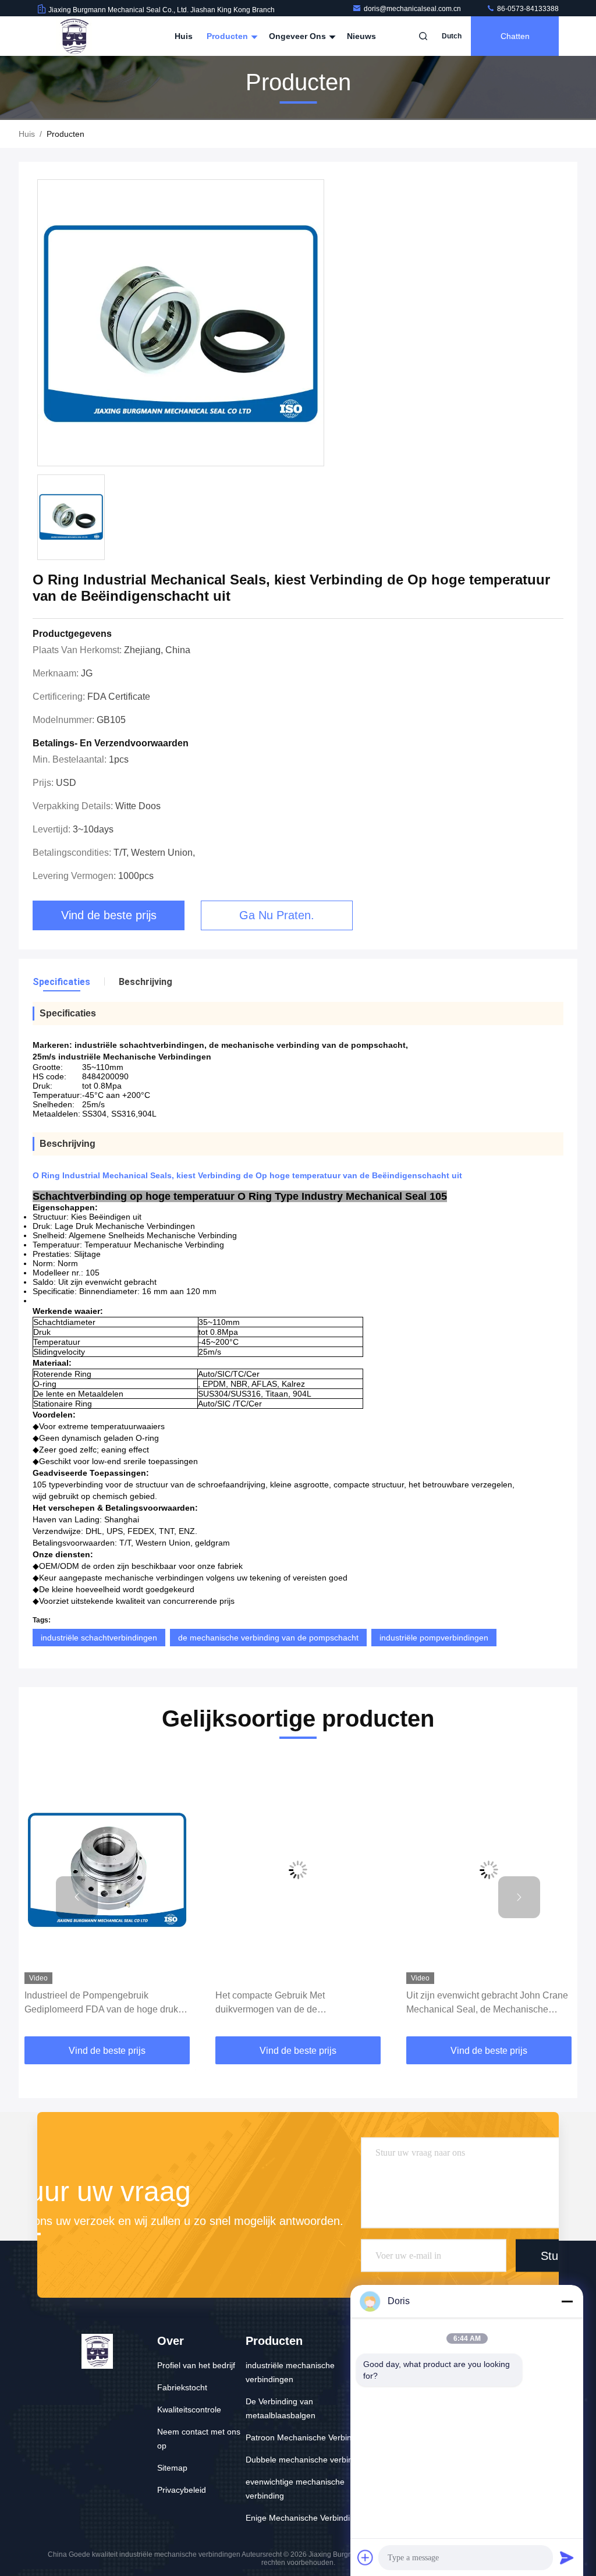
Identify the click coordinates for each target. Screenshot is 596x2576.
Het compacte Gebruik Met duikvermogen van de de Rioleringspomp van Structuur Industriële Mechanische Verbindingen (295, 2003)
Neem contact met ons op (199, 2439)
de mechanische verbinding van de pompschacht (268, 1638)
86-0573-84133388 (527, 9)
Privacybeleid (182, 2490)
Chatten (515, 36)
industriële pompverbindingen (434, 1638)
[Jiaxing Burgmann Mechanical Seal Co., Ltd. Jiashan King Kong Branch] (74, 36)
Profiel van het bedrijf (196, 2365)
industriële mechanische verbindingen (290, 2372)
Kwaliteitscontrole (189, 2410)
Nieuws (361, 36)
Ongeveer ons (299, 36)
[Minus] (567, 2301)
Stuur (555, 2256)
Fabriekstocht (182, 2387)
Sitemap (172, 2468)
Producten (228, 36)
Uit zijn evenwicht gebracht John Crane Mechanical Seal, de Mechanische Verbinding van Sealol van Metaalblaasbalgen (487, 2003)
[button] (77, 1897)
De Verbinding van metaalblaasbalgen (281, 2408)
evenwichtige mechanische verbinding (295, 2489)
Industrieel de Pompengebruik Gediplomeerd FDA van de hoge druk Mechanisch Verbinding (101, 2003)
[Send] (567, 2557)
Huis (184, 36)
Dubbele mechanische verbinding (307, 2460)
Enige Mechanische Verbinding (302, 2518)
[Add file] (366, 2557)
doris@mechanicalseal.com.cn (413, 9)
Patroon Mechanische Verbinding (306, 2437)
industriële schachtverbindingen (99, 1638)
